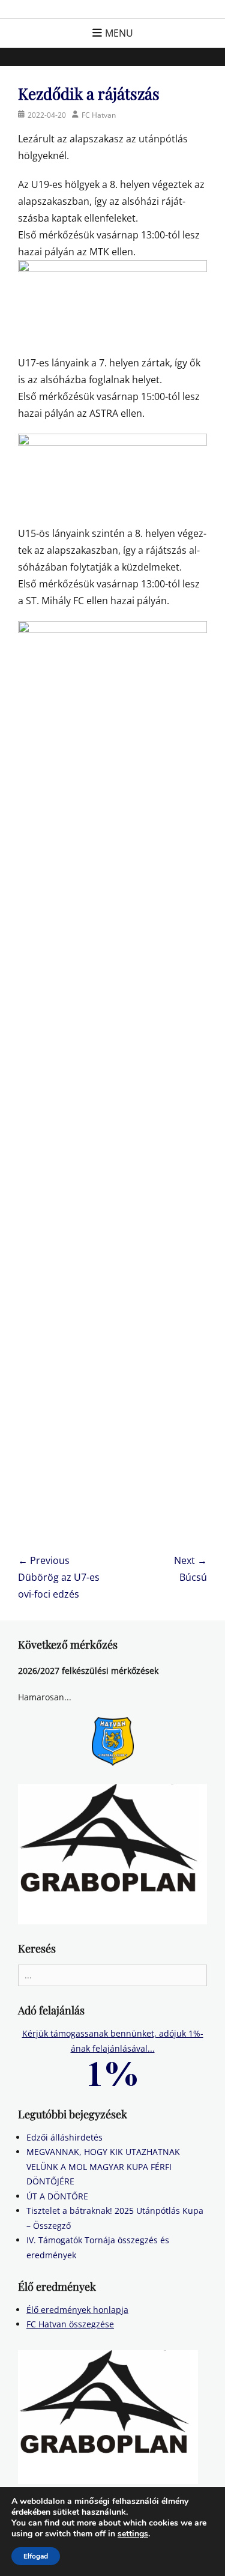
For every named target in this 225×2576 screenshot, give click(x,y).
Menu (119, 33)
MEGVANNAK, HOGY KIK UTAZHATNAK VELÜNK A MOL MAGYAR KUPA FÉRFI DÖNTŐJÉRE (103, 2166)
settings (133, 2534)
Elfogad (36, 2556)
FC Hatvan (99, 115)
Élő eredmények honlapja (77, 2310)
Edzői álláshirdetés (64, 2137)
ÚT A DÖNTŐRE (57, 2196)
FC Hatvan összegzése (70, 2324)
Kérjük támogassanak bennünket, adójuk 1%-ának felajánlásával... (113, 2041)
